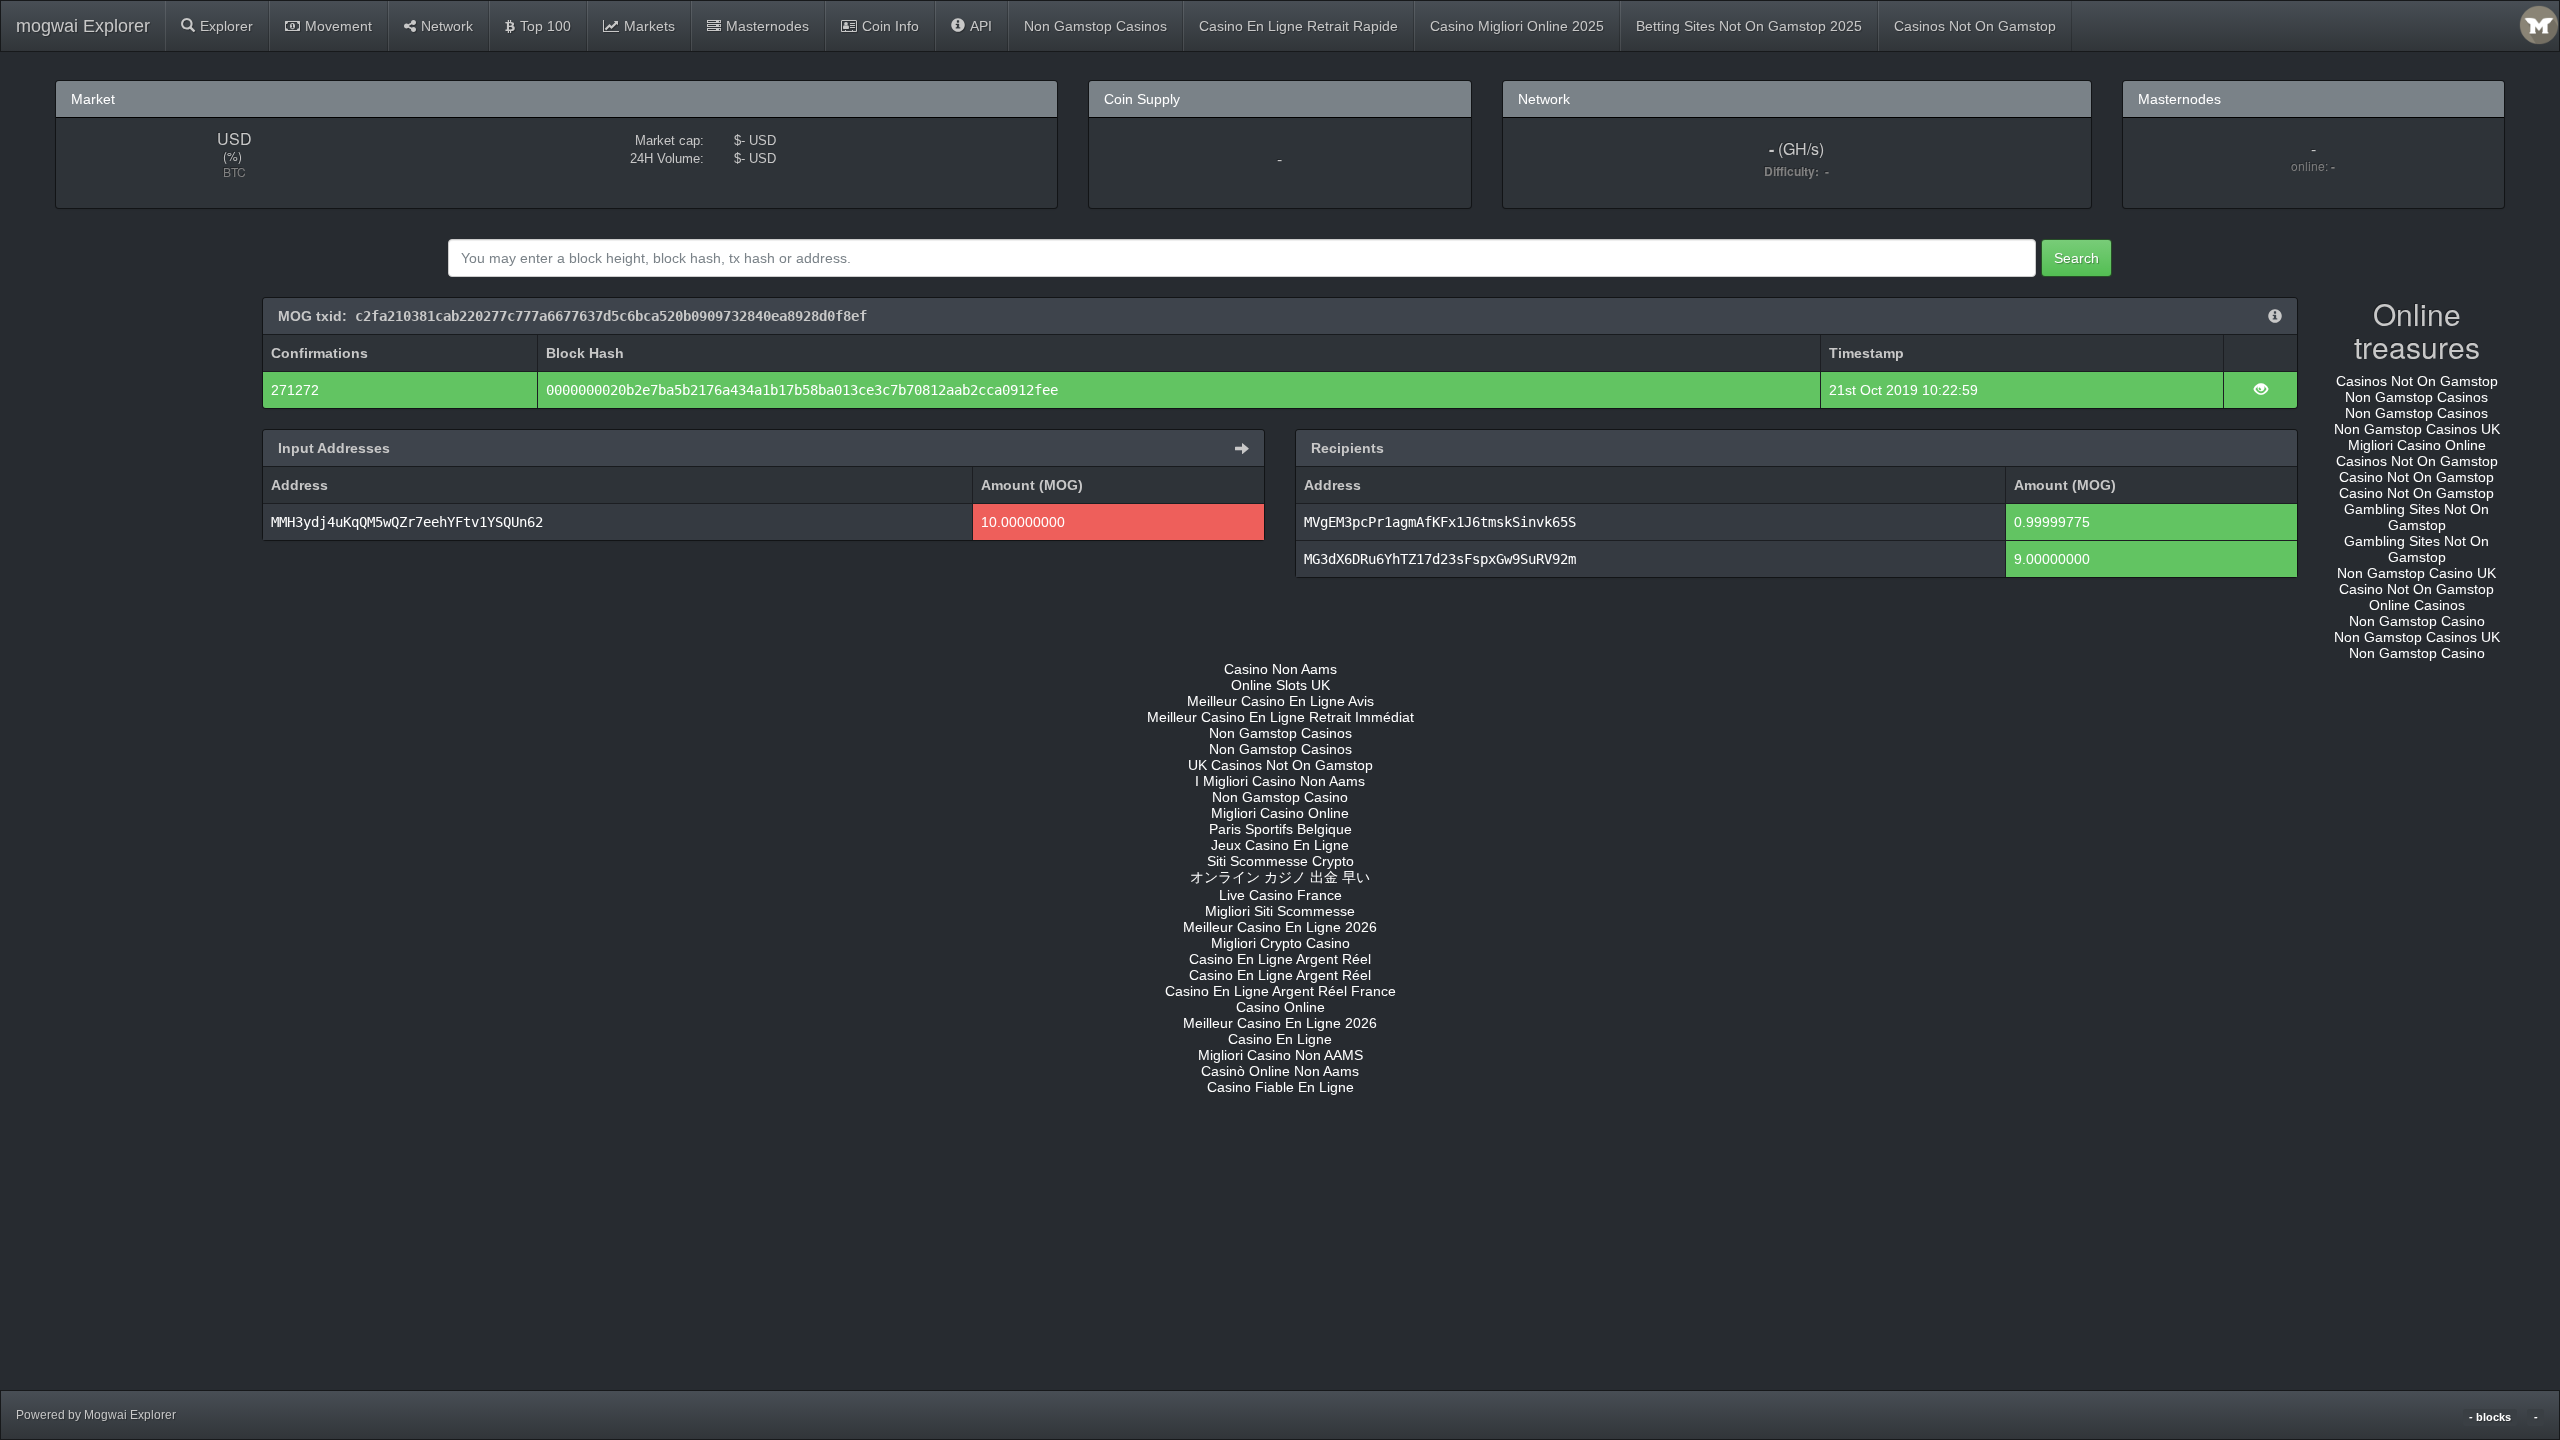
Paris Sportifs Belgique (1280, 829)
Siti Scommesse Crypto (1280, 861)
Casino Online (1280, 1007)
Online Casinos (2417, 605)
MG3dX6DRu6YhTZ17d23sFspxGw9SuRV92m (1440, 559)
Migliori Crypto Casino (1280, 943)
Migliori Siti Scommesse (1280, 911)
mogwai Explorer (83, 26)
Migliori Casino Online (2417, 445)
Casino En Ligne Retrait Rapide (1298, 26)
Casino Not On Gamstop (2416, 477)
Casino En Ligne (1280, 1039)
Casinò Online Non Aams (1280, 1071)
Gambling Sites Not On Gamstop (2416, 517)
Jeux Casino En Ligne (1280, 845)
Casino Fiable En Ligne (1280, 1087)
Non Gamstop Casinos (1095, 26)
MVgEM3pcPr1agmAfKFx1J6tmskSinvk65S (1440, 522)
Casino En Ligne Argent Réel (1280, 959)
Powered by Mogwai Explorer (96, 1415)
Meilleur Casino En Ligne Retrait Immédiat (1280, 717)
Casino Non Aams (1280, 669)
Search (2076, 258)
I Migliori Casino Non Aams (1280, 781)
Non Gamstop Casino (2417, 621)
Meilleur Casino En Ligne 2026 (1280, 927)
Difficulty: (1794, 171)
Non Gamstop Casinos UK (2417, 429)
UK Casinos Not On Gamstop (1280, 765)
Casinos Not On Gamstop (1975, 26)
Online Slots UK (1280, 685)
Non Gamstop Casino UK (2416, 573)
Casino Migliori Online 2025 (1517, 26)
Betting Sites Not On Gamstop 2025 (1749, 26)
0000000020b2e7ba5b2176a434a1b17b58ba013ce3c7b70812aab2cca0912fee (802, 390)
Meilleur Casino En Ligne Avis (1280, 701)
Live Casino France (1280, 895)
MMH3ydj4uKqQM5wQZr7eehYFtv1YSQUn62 (407, 522)
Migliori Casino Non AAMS (1280, 1055)
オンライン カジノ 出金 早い (1280, 877)
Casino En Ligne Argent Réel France (1280, 991)
